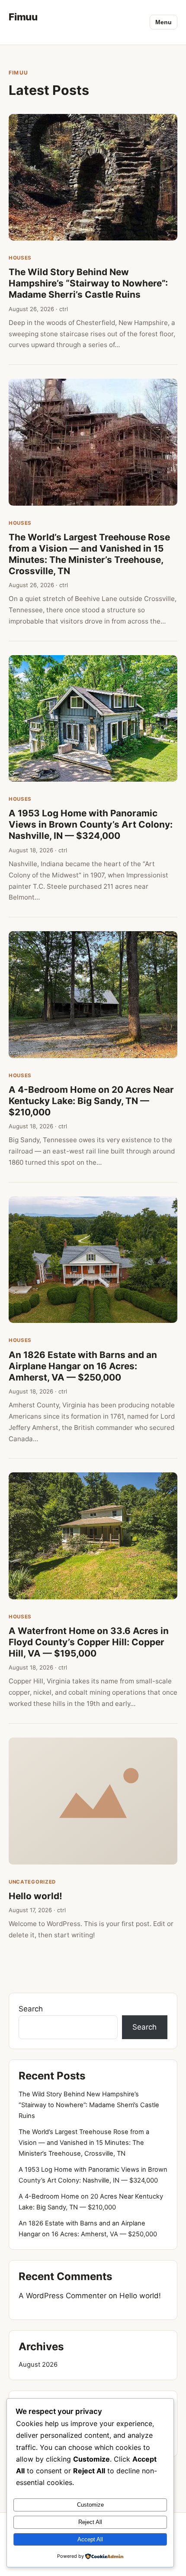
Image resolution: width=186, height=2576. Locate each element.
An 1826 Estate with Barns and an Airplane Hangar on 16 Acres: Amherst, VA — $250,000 (83, 1366)
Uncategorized (32, 1882)
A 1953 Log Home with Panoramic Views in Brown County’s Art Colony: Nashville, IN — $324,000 (91, 824)
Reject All (90, 2522)
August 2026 (38, 2365)
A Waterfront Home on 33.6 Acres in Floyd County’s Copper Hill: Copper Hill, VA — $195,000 (89, 1642)
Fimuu (23, 17)
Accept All (90, 2539)
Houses (20, 258)
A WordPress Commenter (63, 2296)
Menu (164, 22)
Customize (90, 2505)
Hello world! (35, 1896)
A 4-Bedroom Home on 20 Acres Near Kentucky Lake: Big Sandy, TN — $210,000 (91, 1101)
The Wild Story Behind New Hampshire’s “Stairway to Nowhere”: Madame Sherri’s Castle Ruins (88, 283)
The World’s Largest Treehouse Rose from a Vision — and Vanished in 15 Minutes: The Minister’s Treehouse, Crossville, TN (89, 554)
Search (31, 2009)
